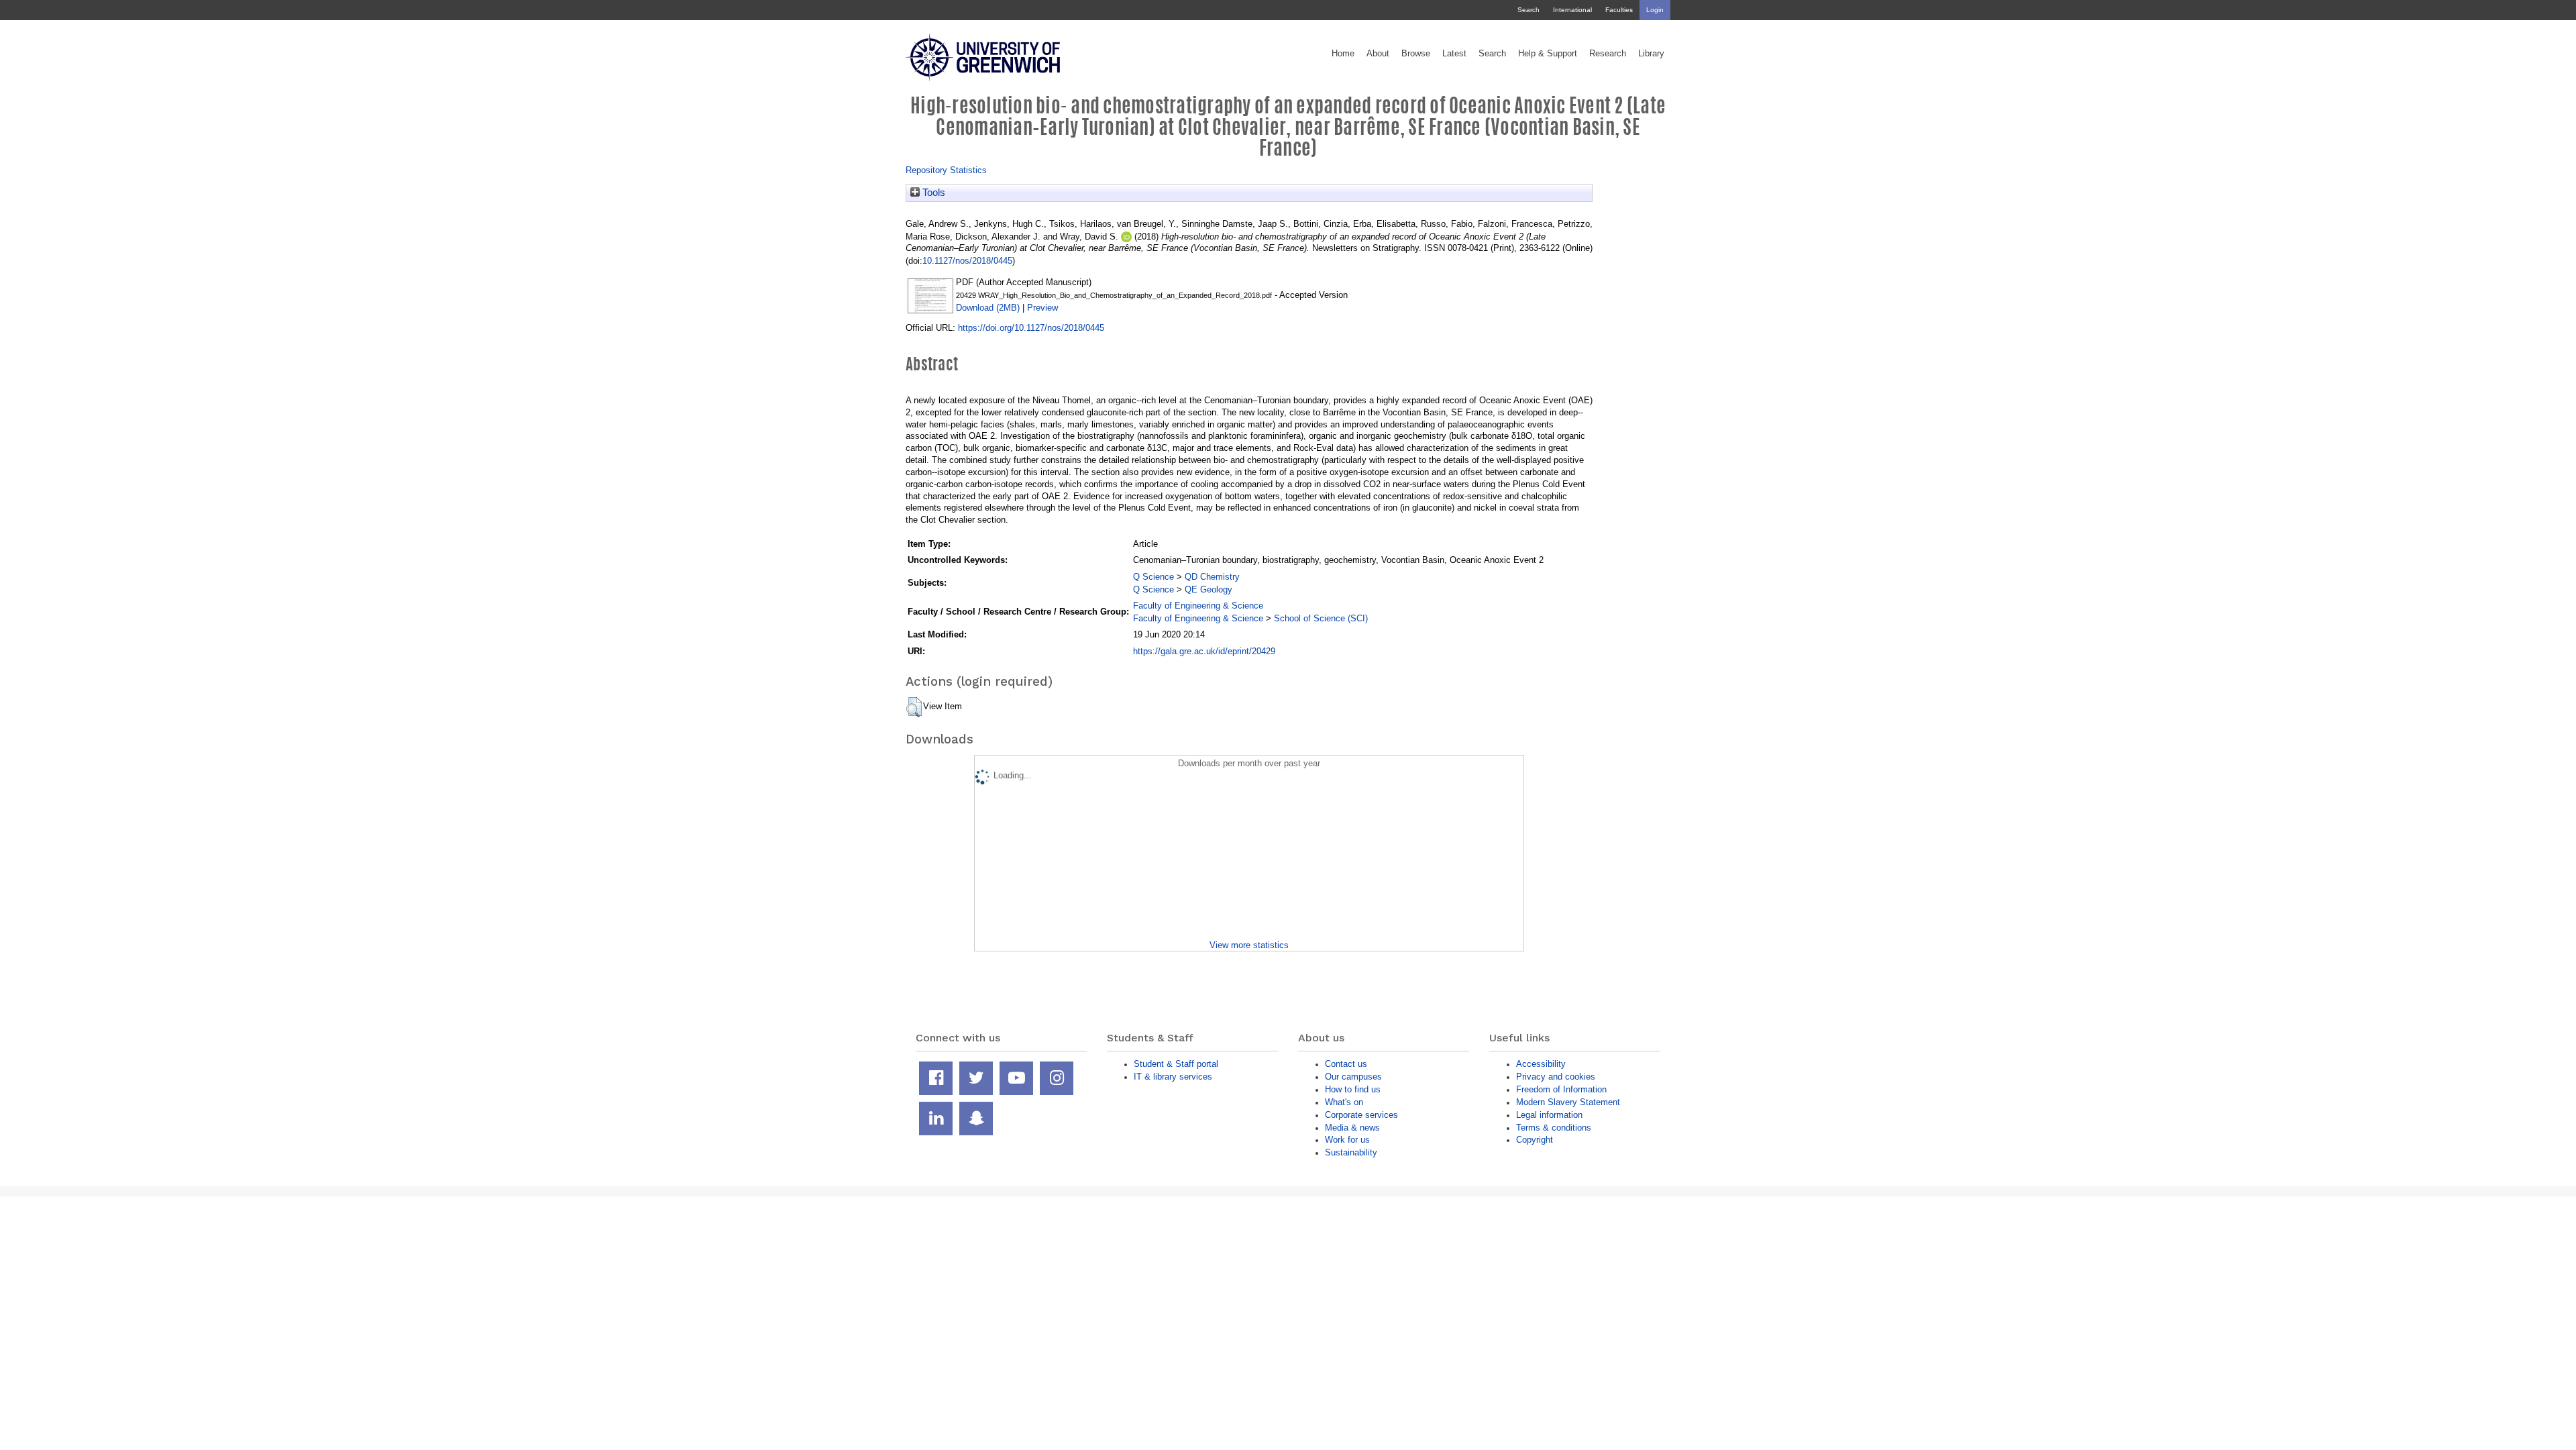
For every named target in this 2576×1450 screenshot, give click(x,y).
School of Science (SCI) (1321, 618)
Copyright (1535, 1140)
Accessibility (1541, 1064)
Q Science (1153, 577)
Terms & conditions (1554, 1128)
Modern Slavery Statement (1568, 1102)
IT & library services (1173, 1077)
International (1572, 10)
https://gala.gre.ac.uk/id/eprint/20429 (1204, 651)
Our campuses (1353, 1077)
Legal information (1549, 1115)
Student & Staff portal (1176, 1064)
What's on (1344, 1102)
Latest (1454, 54)
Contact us (1346, 1064)
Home (1343, 54)
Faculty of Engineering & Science (1198, 606)
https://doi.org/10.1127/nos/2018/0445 (1031, 328)
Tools (932, 193)
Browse (1416, 54)
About (1378, 54)
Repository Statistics (946, 170)
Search (1528, 10)
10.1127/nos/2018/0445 (967, 261)
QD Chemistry (1212, 577)
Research (1608, 54)
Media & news (1352, 1128)
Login (1655, 10)
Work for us (1347, 1140)
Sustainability (1351, 1152)
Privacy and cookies (1556, 1077)
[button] (914, 707)
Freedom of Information (1561, 1089)
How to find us (1353, 1089)
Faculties (1619, 10)
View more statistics (1249, 945)
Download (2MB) (988, 308)
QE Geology (1209, 589)
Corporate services (1361, 1115)
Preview (1042, 308)
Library (1651, 54)
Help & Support (1548, 54)
